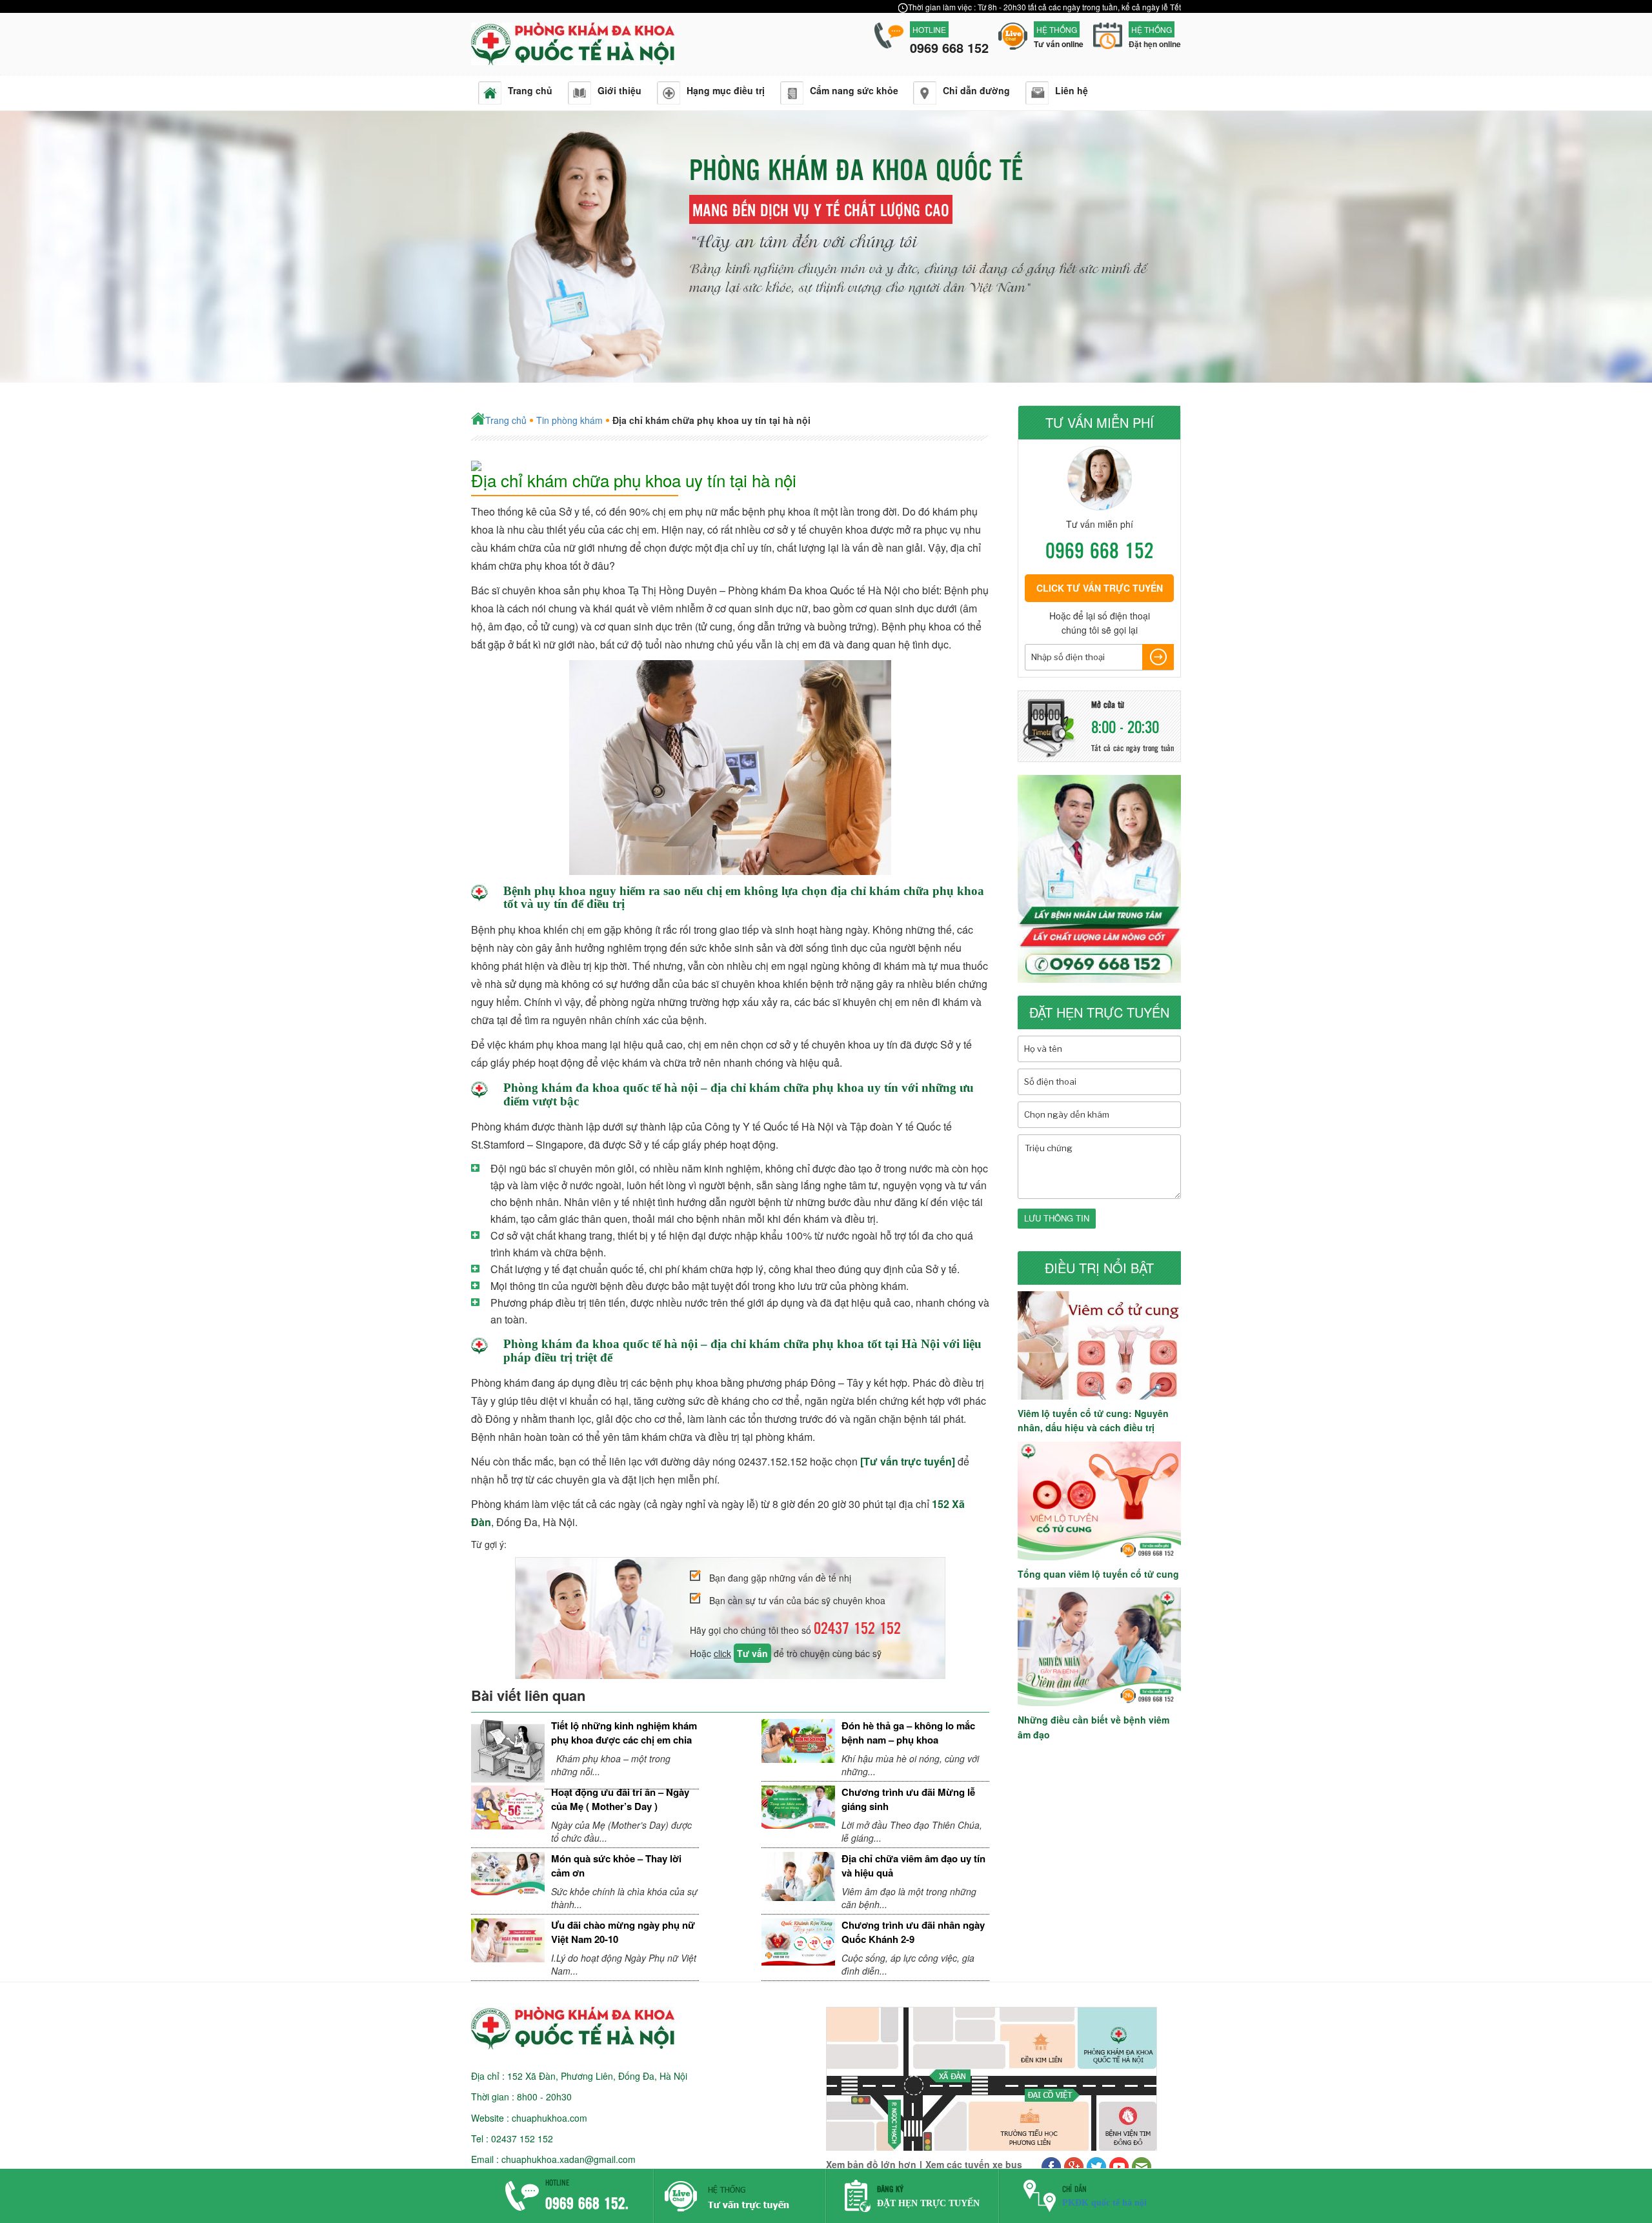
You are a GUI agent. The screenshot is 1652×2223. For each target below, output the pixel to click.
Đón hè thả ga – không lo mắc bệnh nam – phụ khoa (908, 1732)
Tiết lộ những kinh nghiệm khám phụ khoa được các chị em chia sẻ (624, 1739)
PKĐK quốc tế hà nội (1104, 2203)
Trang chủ (506, 420)
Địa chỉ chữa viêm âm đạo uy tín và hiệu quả (913, 1865)
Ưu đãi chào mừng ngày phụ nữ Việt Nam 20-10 (623, 1932)
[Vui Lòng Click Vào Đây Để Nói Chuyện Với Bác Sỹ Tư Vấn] (740, 2214)
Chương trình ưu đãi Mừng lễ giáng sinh (908, 1799)
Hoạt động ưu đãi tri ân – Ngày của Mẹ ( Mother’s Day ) (620, 1799)
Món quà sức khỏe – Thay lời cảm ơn (616, 1865)
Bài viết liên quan (528, 1695)
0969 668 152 (1100, 549)
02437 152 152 (857, 1627)
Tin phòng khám (569, 420)
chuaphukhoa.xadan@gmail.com (569, 2159)
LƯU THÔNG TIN (1057, 1218)
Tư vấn (752, 1653)
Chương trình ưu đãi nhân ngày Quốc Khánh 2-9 (913, 1932)
